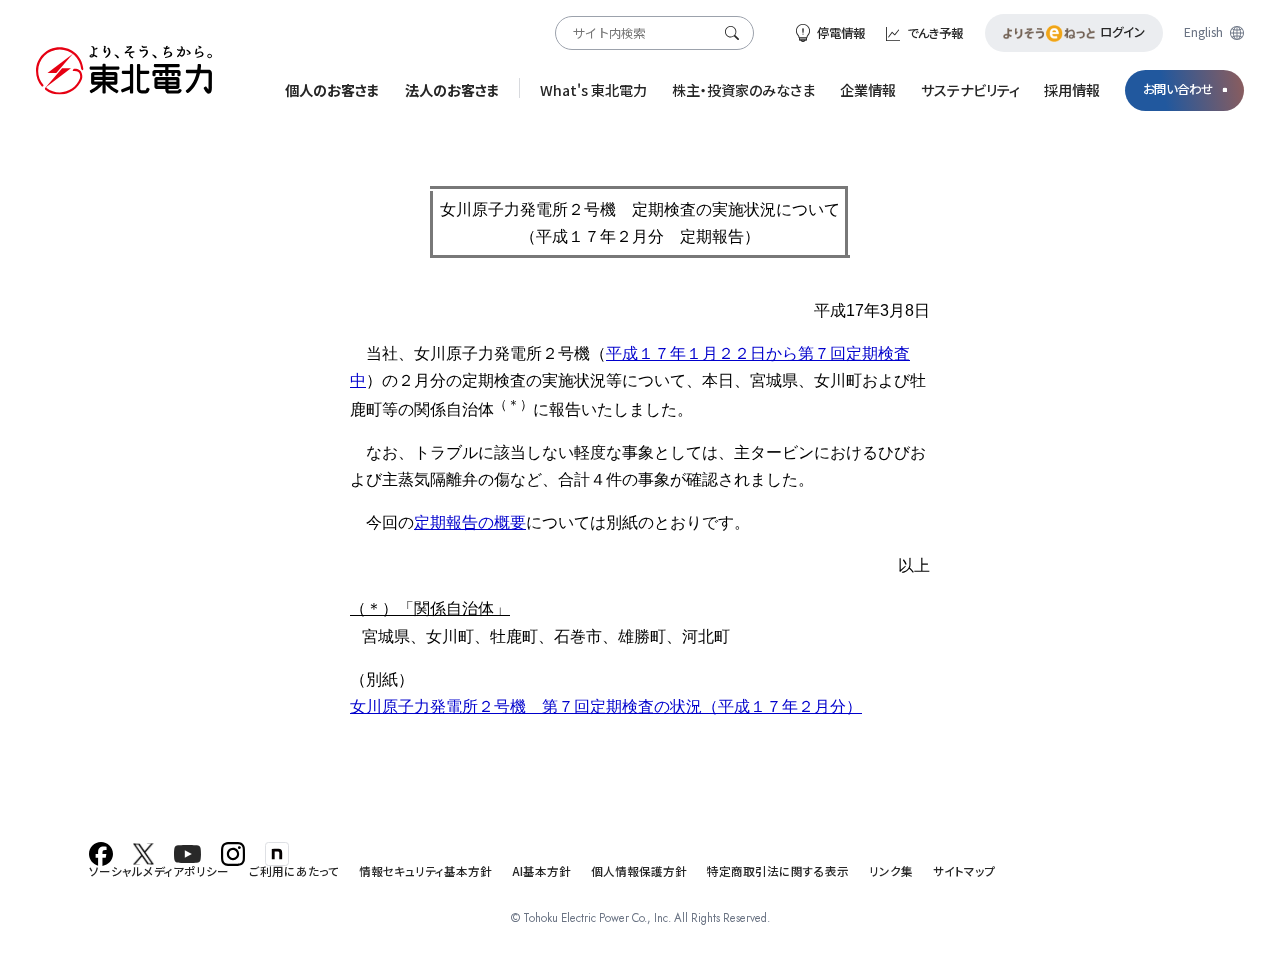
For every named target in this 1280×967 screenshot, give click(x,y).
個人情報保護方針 (639, 871)
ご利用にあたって (294, 871)
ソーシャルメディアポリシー (159, 871)
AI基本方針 (541, 871)
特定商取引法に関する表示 (778, 871)
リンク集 (891, 871)
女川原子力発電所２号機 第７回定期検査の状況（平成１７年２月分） (606, 706)
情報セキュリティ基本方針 (425, 871)
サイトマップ (964, 871)
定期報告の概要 (470, 522)
